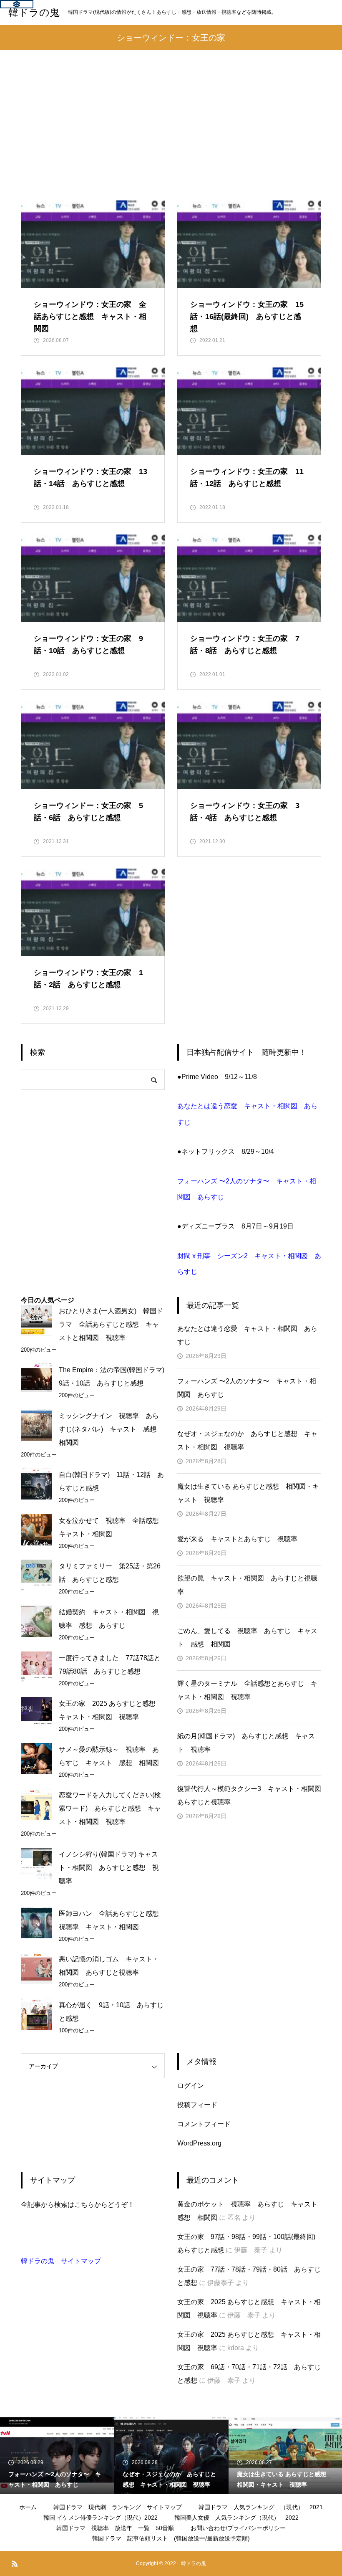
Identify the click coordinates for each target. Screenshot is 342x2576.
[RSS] (15, 2563)
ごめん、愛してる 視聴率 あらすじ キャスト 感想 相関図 (247, 1638)
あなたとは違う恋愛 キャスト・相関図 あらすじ (247, 1335)
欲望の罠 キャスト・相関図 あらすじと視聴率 (247, 1585)
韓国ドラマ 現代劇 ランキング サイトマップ (118, 2507)
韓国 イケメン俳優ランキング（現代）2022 (101, 2518)
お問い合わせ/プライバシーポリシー (238, 2528)
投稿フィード (197, 2105)
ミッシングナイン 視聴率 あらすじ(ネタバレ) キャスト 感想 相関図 (111, 1429)
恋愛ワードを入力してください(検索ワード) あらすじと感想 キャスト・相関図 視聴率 (110, 1808)
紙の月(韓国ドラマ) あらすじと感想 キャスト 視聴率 (246, 1743)
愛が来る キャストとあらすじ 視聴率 (237, 1539)
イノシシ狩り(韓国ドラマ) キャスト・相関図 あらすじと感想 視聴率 (109, 1868)
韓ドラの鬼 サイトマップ (61, 2261)
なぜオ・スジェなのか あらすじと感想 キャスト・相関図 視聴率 (247, 1440)
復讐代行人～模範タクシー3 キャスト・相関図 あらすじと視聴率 (249, 1795)
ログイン (191, 2086)
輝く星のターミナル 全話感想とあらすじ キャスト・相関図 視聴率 (247, 1690)
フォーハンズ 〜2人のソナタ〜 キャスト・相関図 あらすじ (247, 1388)
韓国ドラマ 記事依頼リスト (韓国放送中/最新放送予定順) (171, 2538)
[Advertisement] (171, 138)
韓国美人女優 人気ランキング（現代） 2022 (236, 2518)
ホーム (28, 2507)
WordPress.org (199, 2143)
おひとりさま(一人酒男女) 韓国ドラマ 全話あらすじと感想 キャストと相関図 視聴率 (111, 1324)
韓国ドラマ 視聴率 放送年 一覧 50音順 (115, 2528)
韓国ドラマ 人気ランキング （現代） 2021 (261, 2507)
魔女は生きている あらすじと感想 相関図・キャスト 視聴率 (248, 1493)
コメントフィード (204, 2124)
